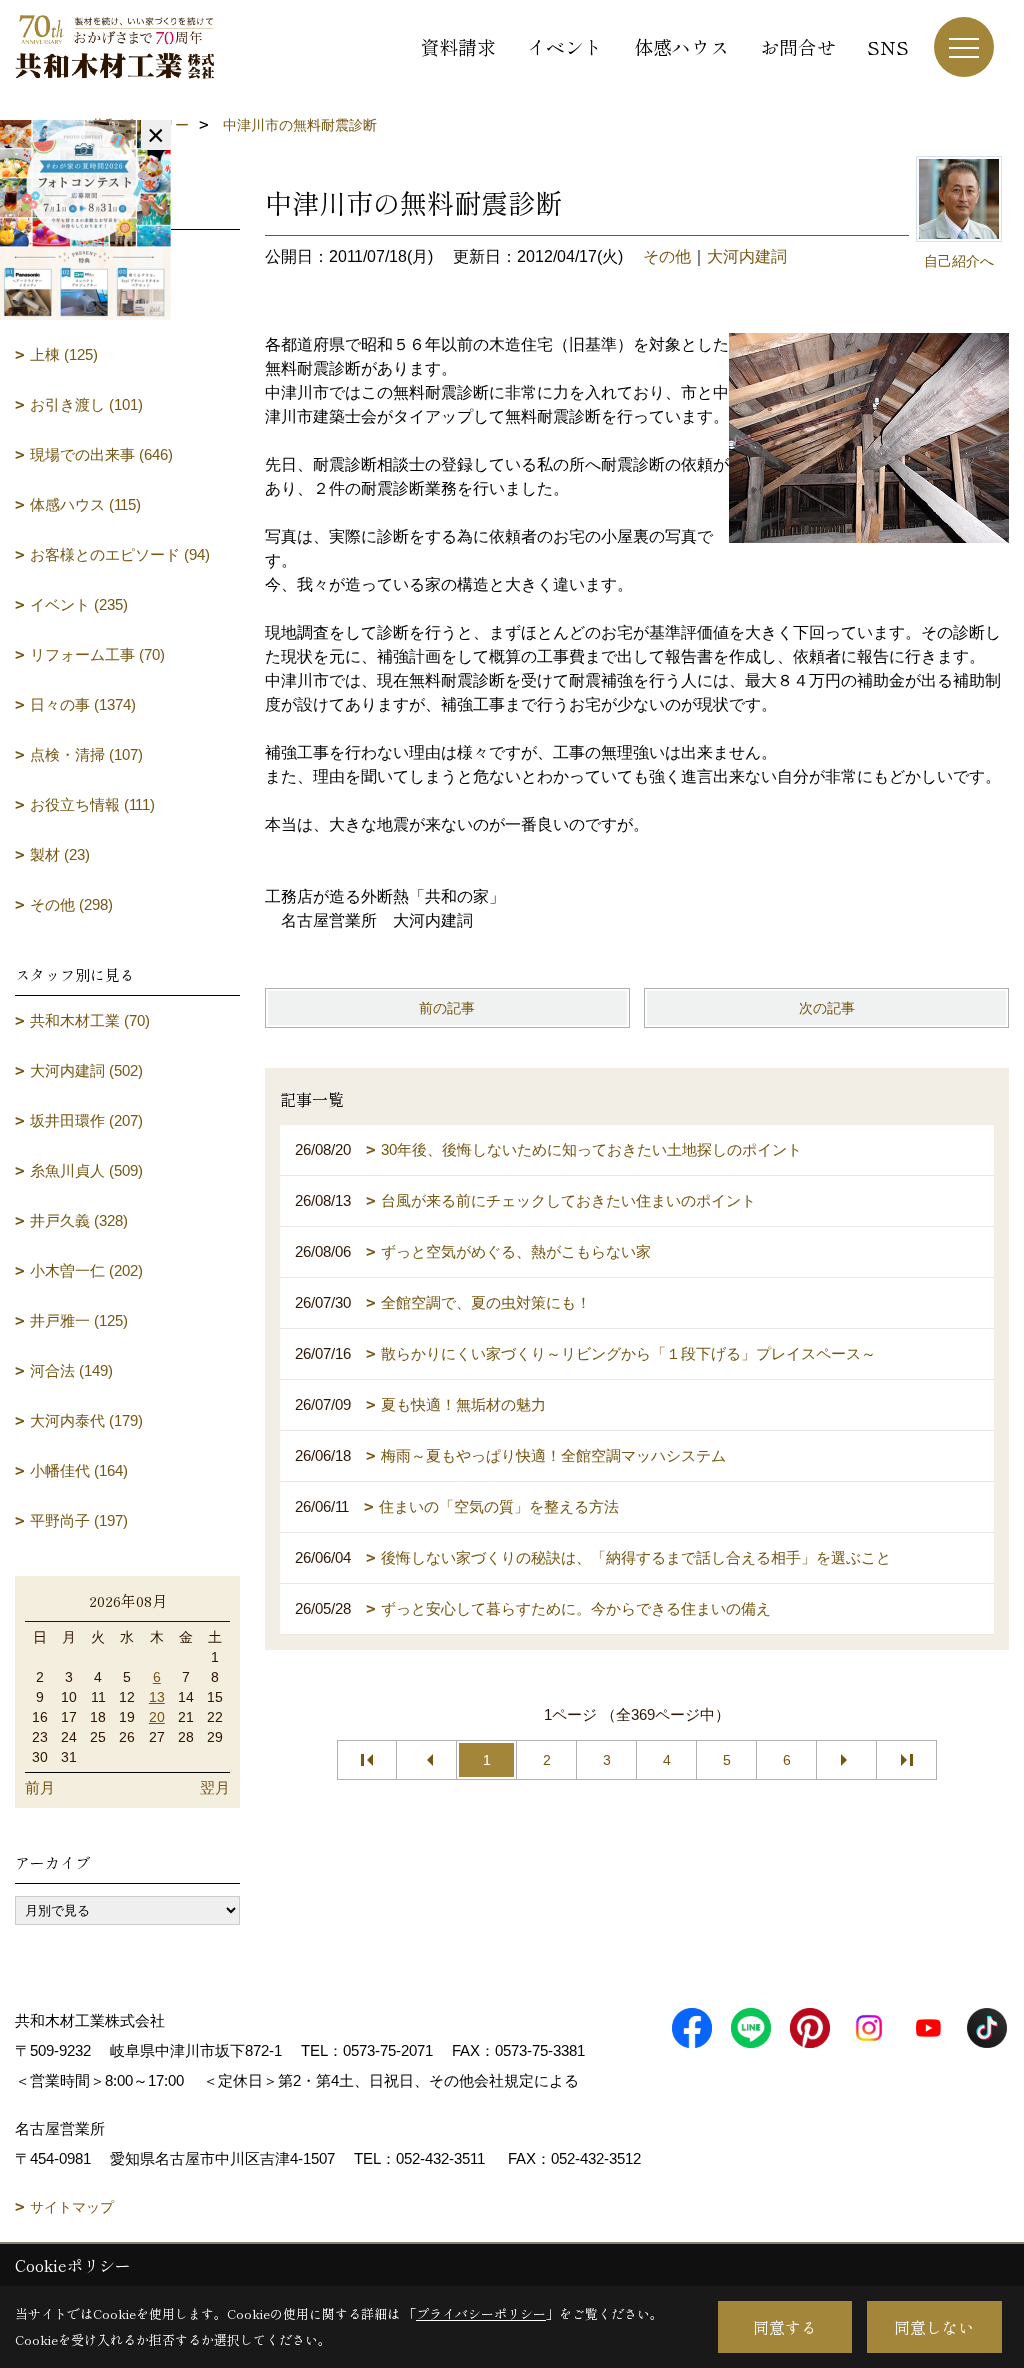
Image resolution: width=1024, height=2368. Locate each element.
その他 (667, 256)
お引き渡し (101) (86, 404)
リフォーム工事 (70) (97, 654)
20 (157, 1717)
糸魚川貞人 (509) (86, 1170)
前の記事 (447, 1008)
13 (157, 1697)
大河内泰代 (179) (86, 1420)
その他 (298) (71, 904)
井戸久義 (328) (79, 1220)
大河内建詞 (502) (86, 1070)
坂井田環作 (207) (86, 1120)
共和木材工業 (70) (90, 1020)
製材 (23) (60, 854)
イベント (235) (79, 604)
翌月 (215, 1787)
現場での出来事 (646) (101, 454)
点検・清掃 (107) (86, 754)
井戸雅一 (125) (79, 1320)
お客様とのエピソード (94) (120, 554)
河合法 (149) (71, 1370)
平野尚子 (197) (79, 1520)
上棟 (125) (64, 354)
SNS (888, 46)
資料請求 (458, 46)
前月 (40, 1787)
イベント (565, 46)
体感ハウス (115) (85, 504)
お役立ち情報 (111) (92, 804)
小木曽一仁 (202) (86, 1270)
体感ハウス (681, 46)
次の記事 (827, 1008)
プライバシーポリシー (481, 2313)
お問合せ (798, 46)
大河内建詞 (747, 256)
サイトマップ (72, 2207)
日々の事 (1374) (83, 704)
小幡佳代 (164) (79, 1470)
